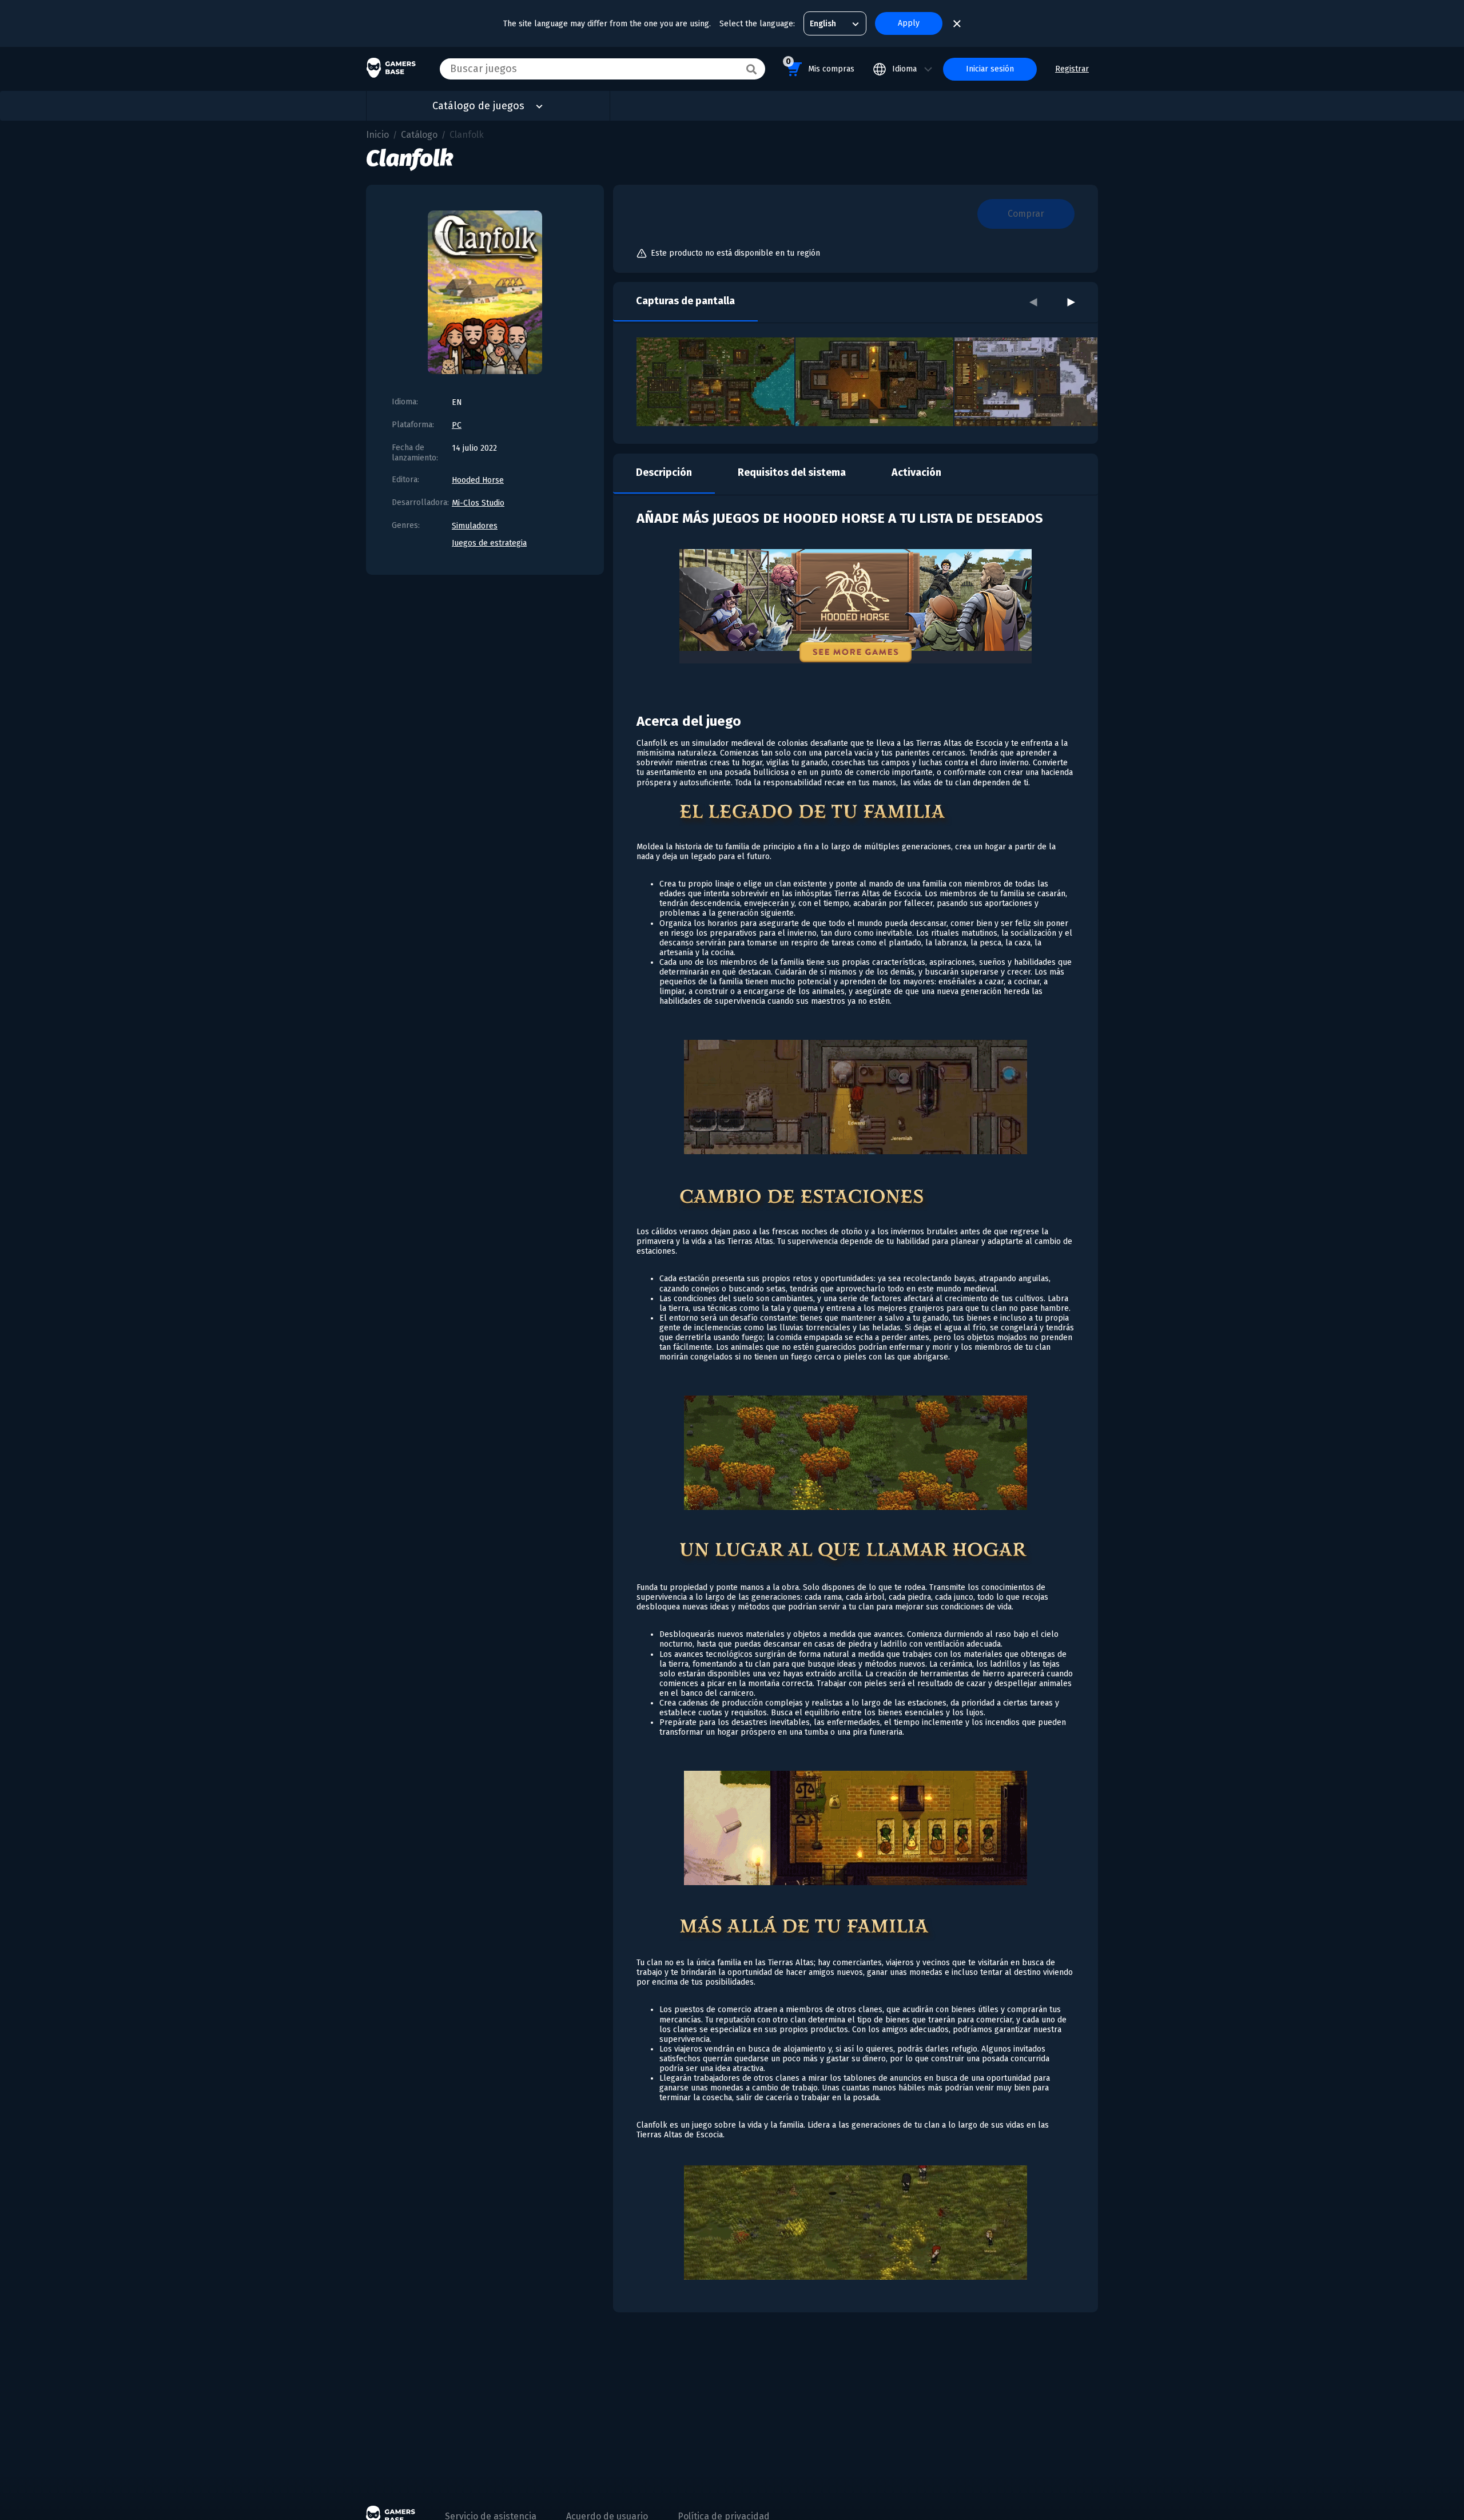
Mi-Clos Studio (478, 503)
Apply (909, 23)
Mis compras (820, 65)
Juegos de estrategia (489, 543)
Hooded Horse (478, 480)
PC (457, 425)
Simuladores (475, 526)
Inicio (377, 135)
